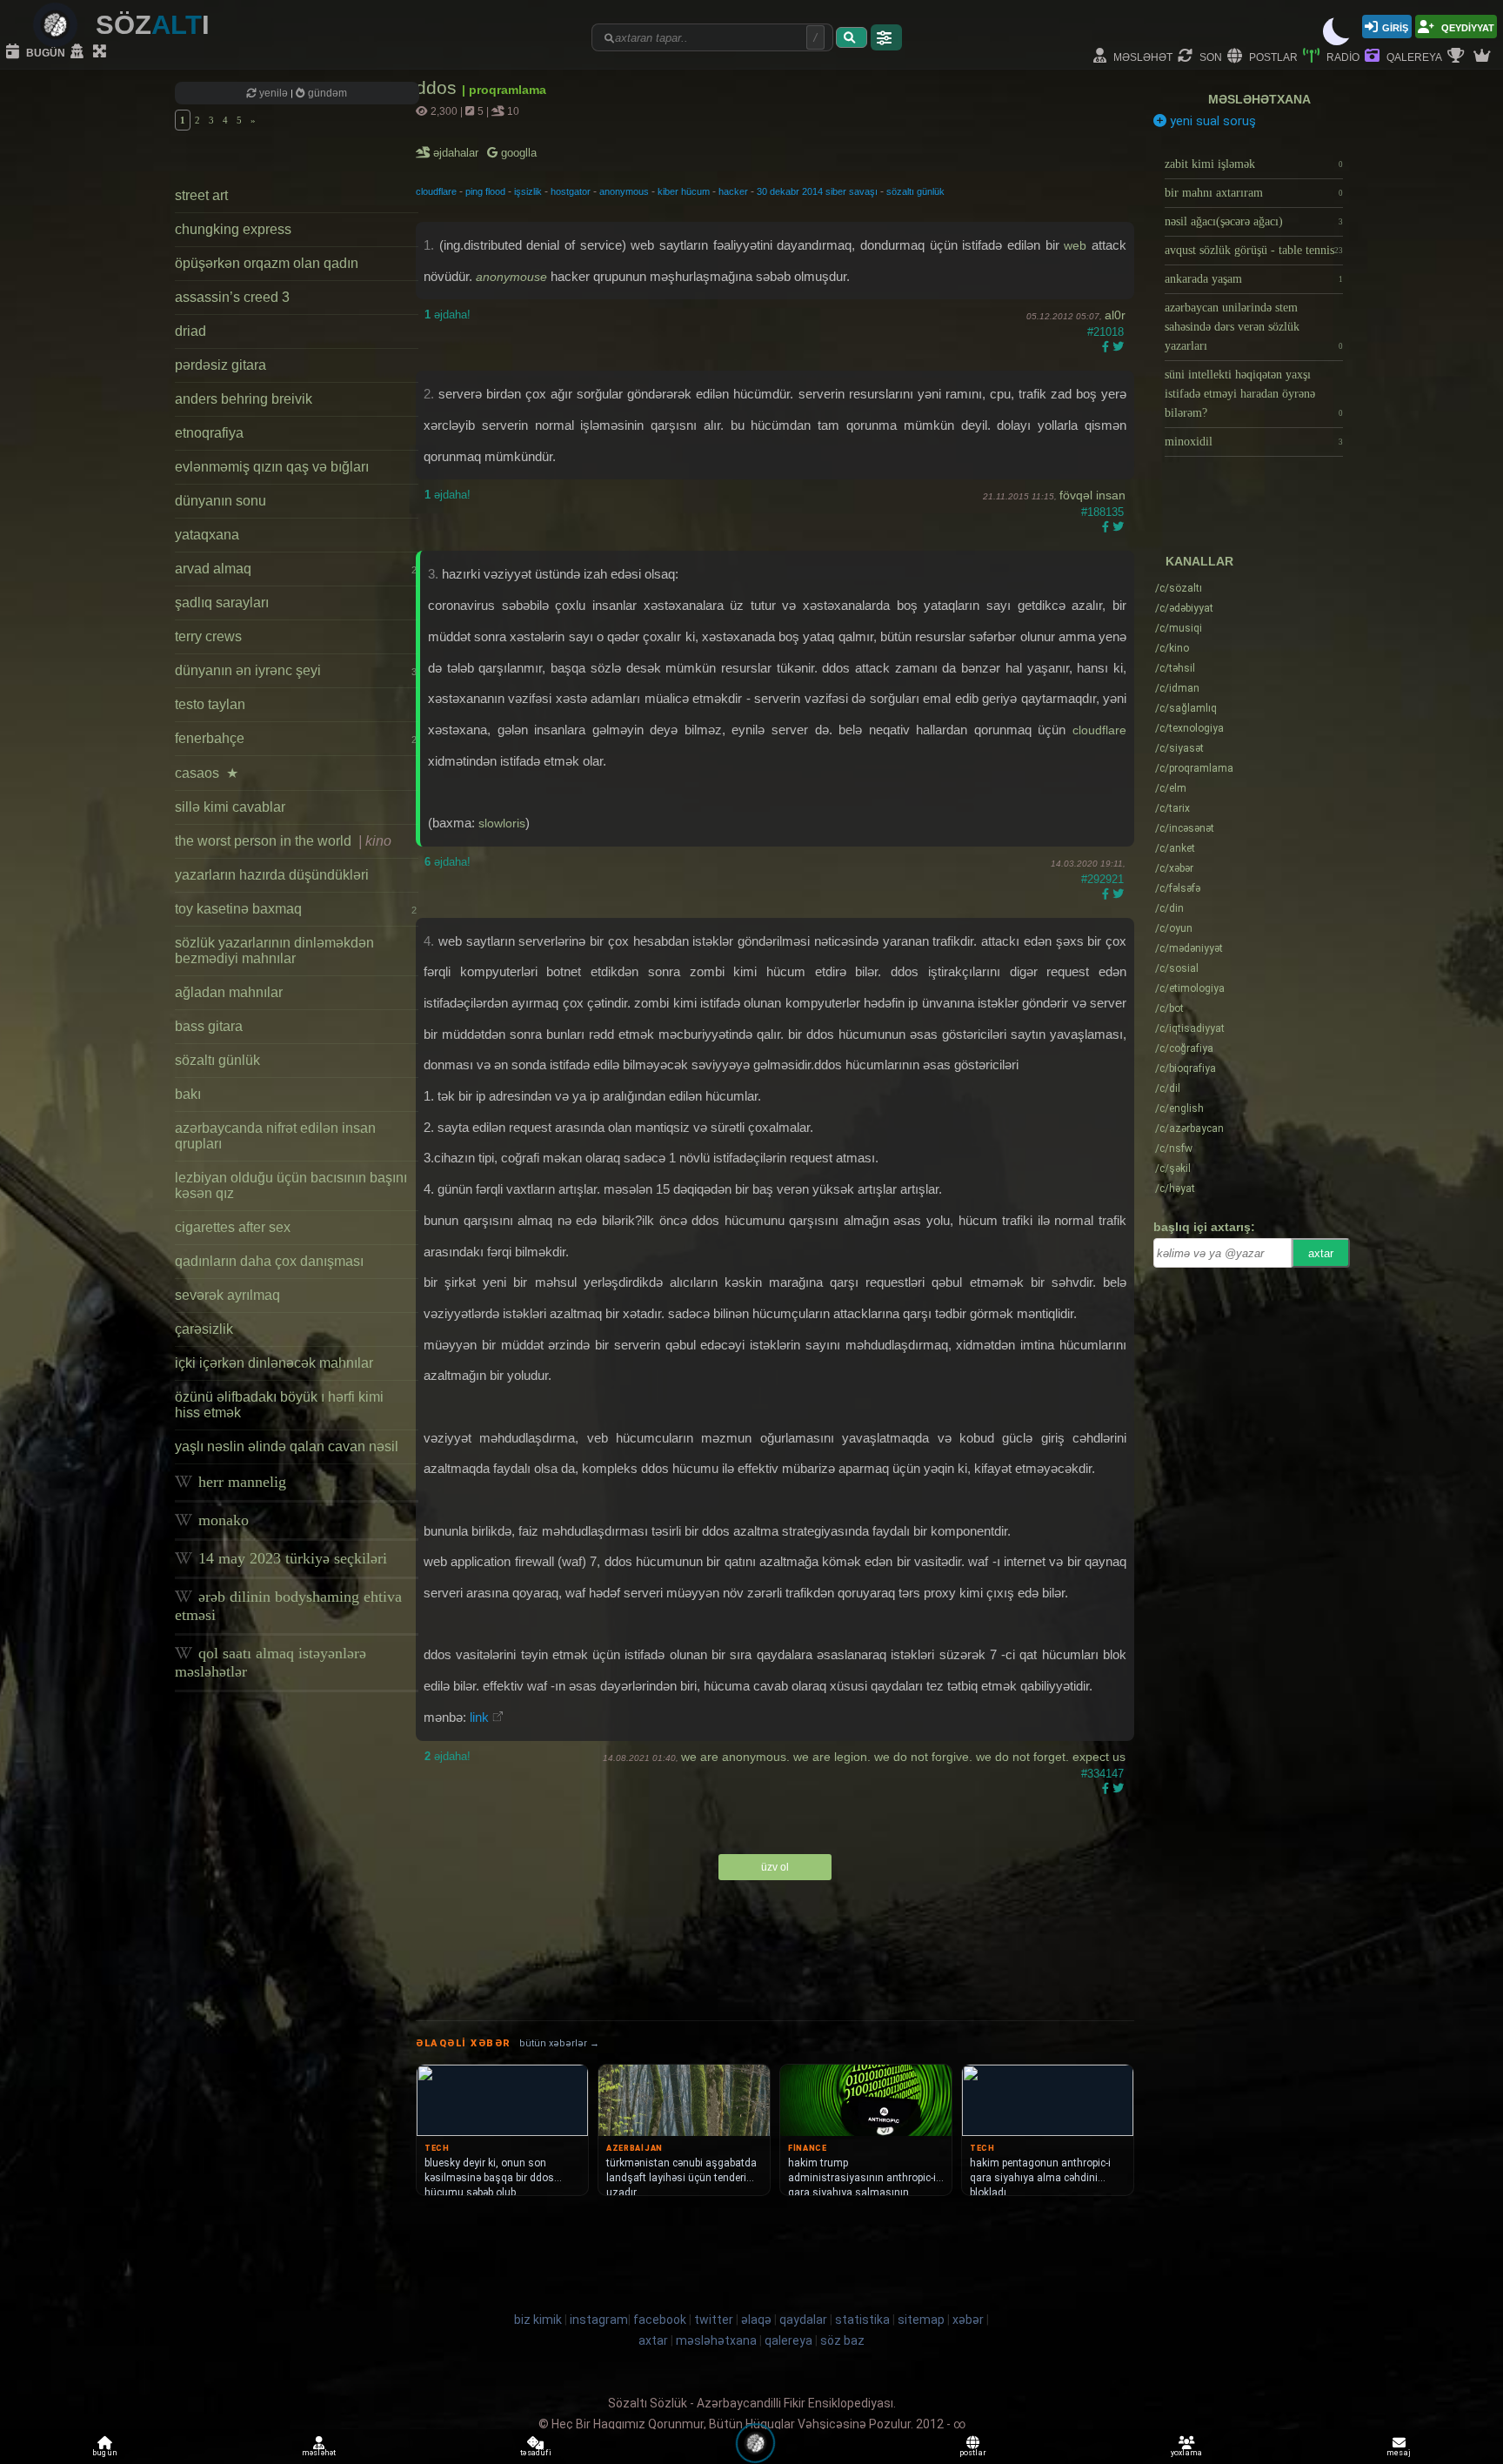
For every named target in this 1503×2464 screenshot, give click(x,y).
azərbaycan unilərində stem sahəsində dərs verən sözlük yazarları (1254, 327)
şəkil (1173, 1168)
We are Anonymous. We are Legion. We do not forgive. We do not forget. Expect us (903, 1757)
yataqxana (207, 535)
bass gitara (209, 1026)
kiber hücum (684, 191)
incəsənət (1185, 828)
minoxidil (1254, 442)
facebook (660, 2320)
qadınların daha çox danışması (269, 1261)
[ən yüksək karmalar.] (1484, 57)
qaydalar (803, 2320)
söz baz (842, 2340)
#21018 (1106, 332)
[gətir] (852, 37)
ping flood (485, 191)
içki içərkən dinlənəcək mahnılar (274, 1363)
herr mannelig (240, 1482)
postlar (1272, 56)
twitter (714, 2320)
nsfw (1174, 1148)
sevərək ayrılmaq (227, 1295)
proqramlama (1194, 768)
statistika (862, 2320)
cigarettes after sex (233, 1227)
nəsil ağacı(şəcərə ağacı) (1254, 221)
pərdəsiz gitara (220, 365)
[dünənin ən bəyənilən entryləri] (1458, 57)
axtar (1321, 1253)
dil (1168, 1088)
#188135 (1102, 512)
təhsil (1175, 668)
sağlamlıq (1186, 708)
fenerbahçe (296, 738)
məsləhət (1142, 56)
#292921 (1102, 879)
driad (190, 331)
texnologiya (1189, 728)
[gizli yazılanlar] (79, 52)
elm (1171, 788)
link (479, 1717)
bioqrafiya (1186, 1068)
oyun (1174, 928)
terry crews (208, 636)
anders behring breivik (244, 399)
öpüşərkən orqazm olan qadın (267, 263)
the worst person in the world (283, 841)
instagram (599, 2320)
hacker (733, 191)
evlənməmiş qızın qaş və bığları (272, 467)
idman (1177, 688)
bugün (44, 52)
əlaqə (756, 2320)
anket (1175, 848)
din (1169, 908)
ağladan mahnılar (229, 992)
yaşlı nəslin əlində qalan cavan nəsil (287, 1446)
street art (201, 195)
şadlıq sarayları (222, 603)
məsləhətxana (1259, 99)
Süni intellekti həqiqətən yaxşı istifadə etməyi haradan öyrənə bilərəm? (1254, 394)
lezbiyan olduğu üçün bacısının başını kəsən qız (291, 1185)
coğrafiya (1184, 1048)
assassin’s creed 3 (232, 297)
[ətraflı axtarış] (886, 37)
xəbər (1174, 868)
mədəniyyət (1189, 948)
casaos (207, 773)
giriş (1395, 27)
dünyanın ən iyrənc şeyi (296, 670)
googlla (517, 153)
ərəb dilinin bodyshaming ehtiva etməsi (288, 1606)
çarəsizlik (204, 1329)
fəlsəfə (1178, 888)
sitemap (921, 2320)
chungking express (233, 229)
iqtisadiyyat (1190, 1028)
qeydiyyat (1466, 27)
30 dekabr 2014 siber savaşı (817, 191)
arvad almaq (296, 569)
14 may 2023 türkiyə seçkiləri (291, 1558)
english (1179, 1108)
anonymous (624, 191)
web (1075, 245)
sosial (1177, 968)
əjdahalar (457, 153)
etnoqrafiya (209, 433)
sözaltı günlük (217, 1060)
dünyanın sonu (220, 501)
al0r (1115, 315)
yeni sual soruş (1211, 121)
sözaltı (1179, 588)
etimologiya (1190, 988)
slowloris (502, 823)
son (1209, 56)
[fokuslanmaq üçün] (102, 52)
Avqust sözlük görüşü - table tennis (1254, 250)
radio (1342, 56)
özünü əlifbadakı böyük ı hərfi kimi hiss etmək (279, 1405)
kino (1172, 648)
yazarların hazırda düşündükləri (272, 875)
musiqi (1179, 628)
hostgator (571, 191)
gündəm (326, 93)
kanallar (1199, 561)
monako (221, 1520)
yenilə (274, 93)
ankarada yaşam (1254, 279)
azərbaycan (1189, 1128)
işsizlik (528, 191)
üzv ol (775, 1867)
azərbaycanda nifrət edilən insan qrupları (275, 1136)
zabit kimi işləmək (1254, 164)
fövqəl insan (1092, 495)
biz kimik (539, 2320)
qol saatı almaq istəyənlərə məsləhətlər (271, 1662)
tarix (1172, 808)
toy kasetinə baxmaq (296, 909)
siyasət (1179, 748)
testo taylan (210, 704)
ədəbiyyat (1184, 608)
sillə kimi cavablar (230, 807)
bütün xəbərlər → (559, 2043)
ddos (439, 87)
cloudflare (436, 191)
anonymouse (511, 277)
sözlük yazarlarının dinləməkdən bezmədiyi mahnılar (274, 951)
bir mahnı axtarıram (1254, 193)
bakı (188, 1094)
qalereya (1413, 56)
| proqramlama (504, 90)
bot (1169, 1008)
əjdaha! (448, 315)
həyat (1175, 1188)
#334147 (1102, 1774)
